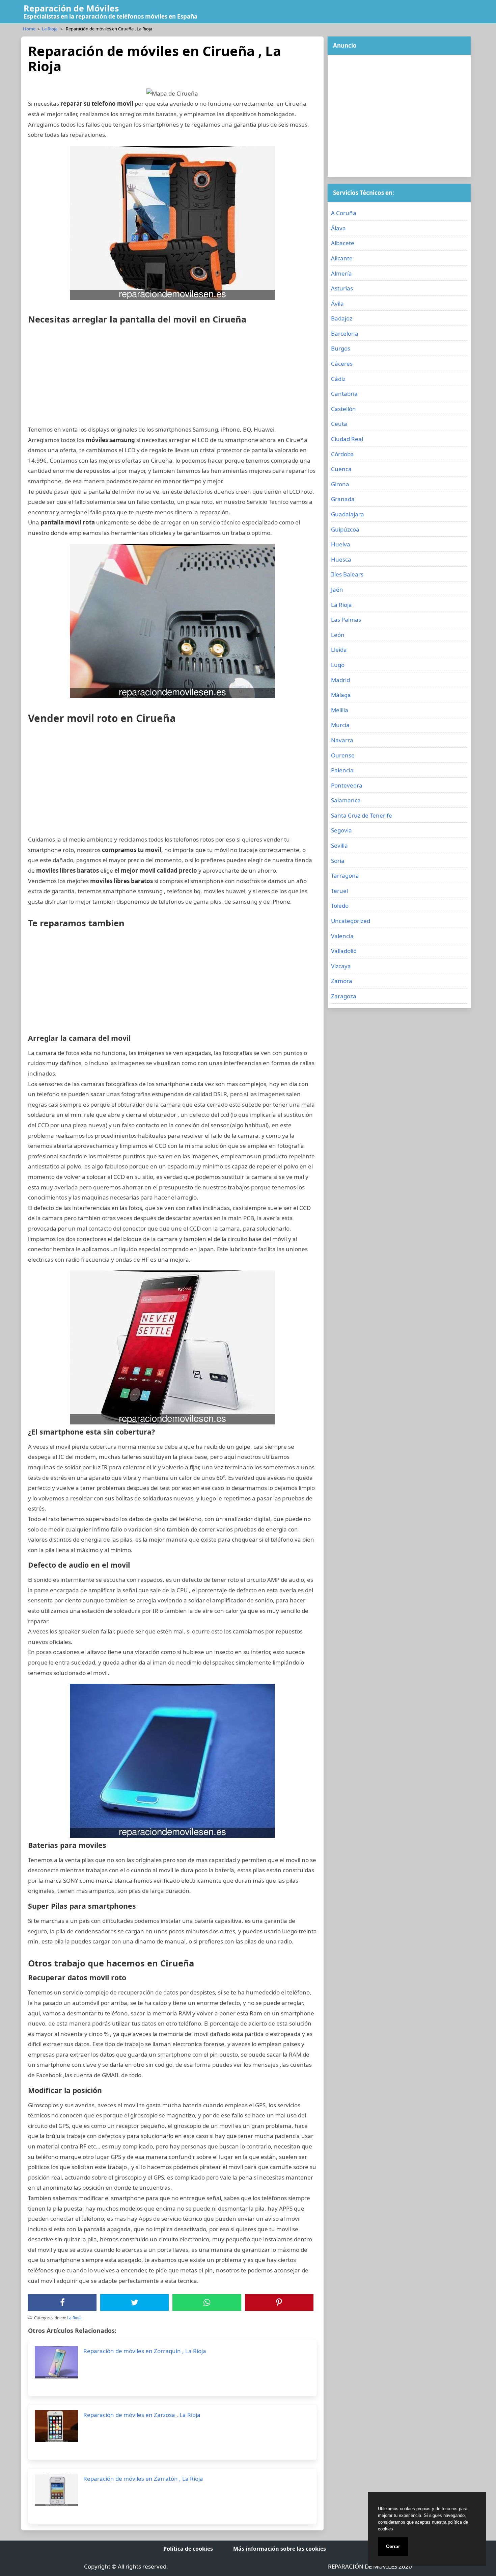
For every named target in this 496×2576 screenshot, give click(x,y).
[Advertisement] (172, 377)
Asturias (342, 288)
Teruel (339, 891)
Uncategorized (351, 921)
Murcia (340, 725)
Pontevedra (347, 785)
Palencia (342, 770)
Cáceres (342, 364)
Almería (341, 273)
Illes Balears (347, 574)
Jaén (337, 589)
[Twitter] (135, 2302)
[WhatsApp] (207, 2302)
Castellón (343, 409)
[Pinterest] (279, 2302)
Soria (338, 861)
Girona (340, 484)
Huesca (341, 559)
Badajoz (342, 318)
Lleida (339, 650)
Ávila (337, 303)
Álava (338, 228)
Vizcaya (341, 966)
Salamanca (346, 800)
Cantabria (344, 394)
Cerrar (393, 2546)
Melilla (340, 710)
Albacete (343, 243)
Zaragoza (344, 996)
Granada (343, 499)
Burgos (341, 348)
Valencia (342, 936)
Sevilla (339, 845)
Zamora (342, 981)
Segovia (341, 830)
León (338, 635)
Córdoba (342, 454)
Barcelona (345, 333)
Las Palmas (346, 620)
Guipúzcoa (345, 529)
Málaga (341, 695)
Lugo (338, 665)
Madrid (340, 680)
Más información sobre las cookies (280, 2549)
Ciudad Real (347, 439)
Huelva (341, 544)
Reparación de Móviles (71, 8)
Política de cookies (188, 2549)
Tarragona (345, 875)
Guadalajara (348, 514)
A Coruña (344, 213)
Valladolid (344, 951)
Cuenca (341, 469)
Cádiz (338, 379)
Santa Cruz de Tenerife (362, 815)
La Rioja (50, 29)
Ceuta (339, 424)
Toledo (340, 906)
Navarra (342, 740)
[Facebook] (62, 2302)
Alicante (342, 258)
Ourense (343, 755)
